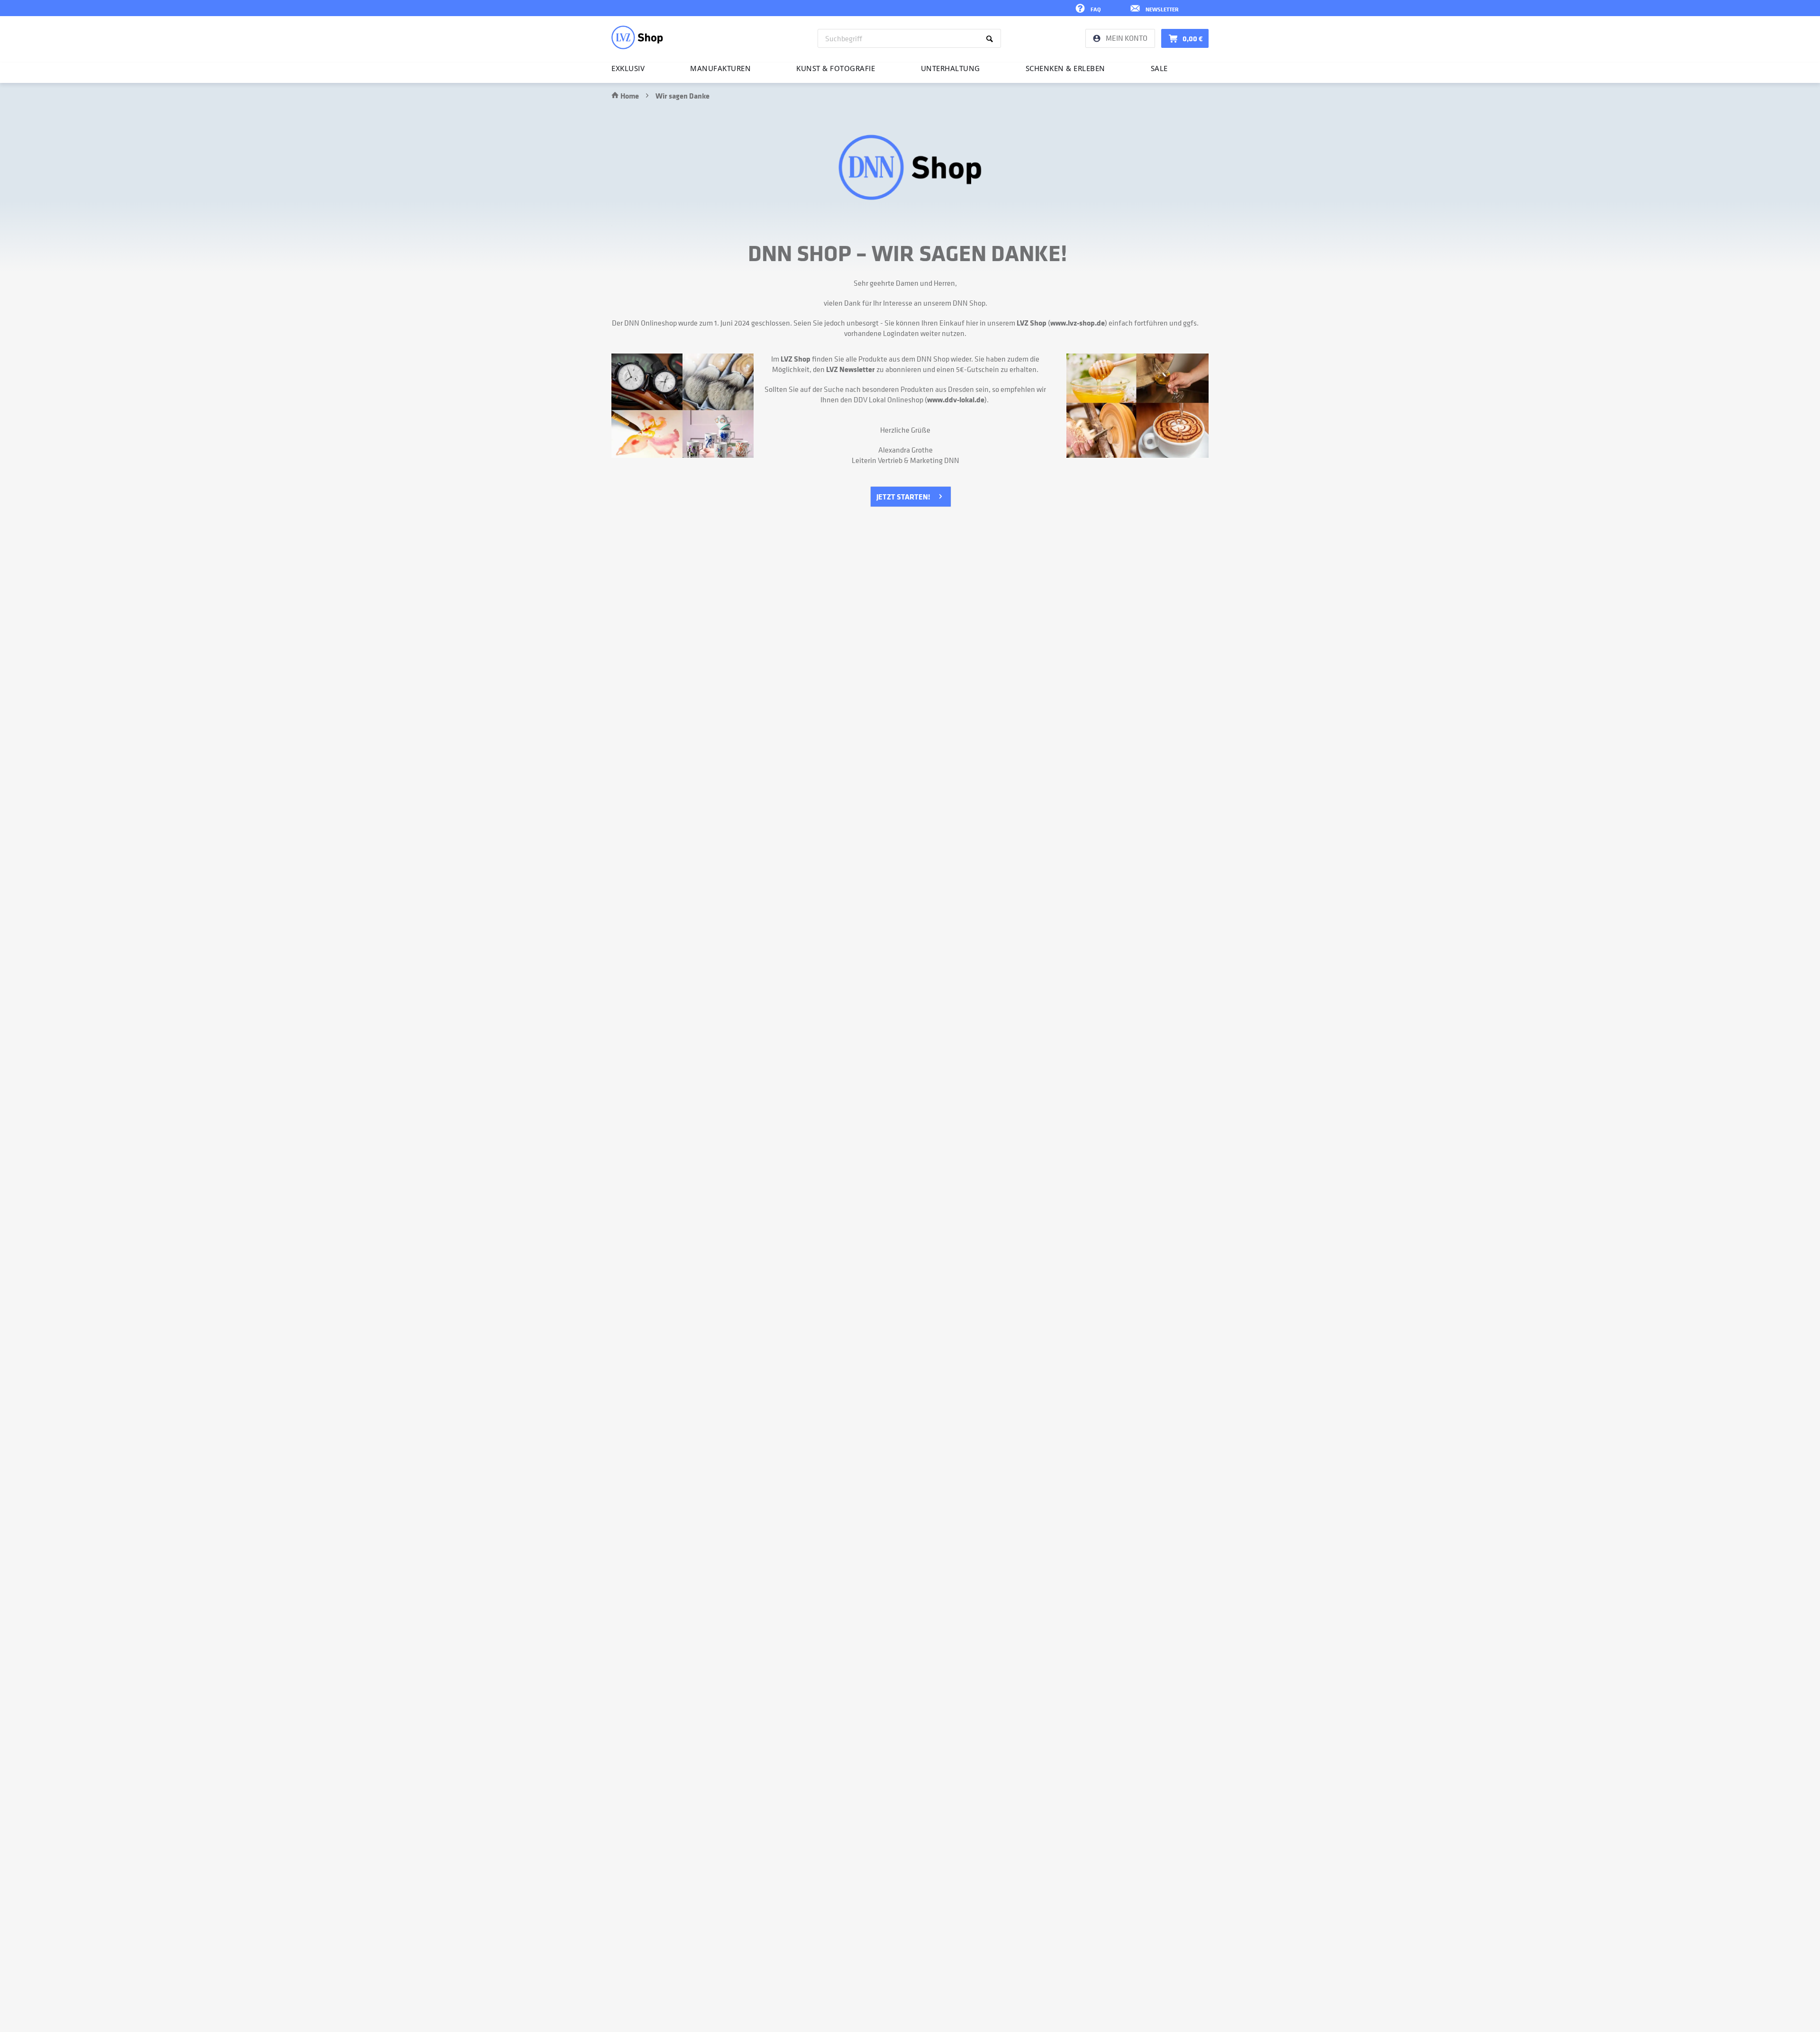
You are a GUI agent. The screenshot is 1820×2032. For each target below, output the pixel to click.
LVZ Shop (1032, 323)
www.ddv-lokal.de (956, 399)
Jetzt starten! (903, 497)
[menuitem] (909, 38)
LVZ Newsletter (851, 369)
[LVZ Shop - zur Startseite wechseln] (637, 37)
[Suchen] (991, 38)
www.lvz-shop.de (1078, 323)
